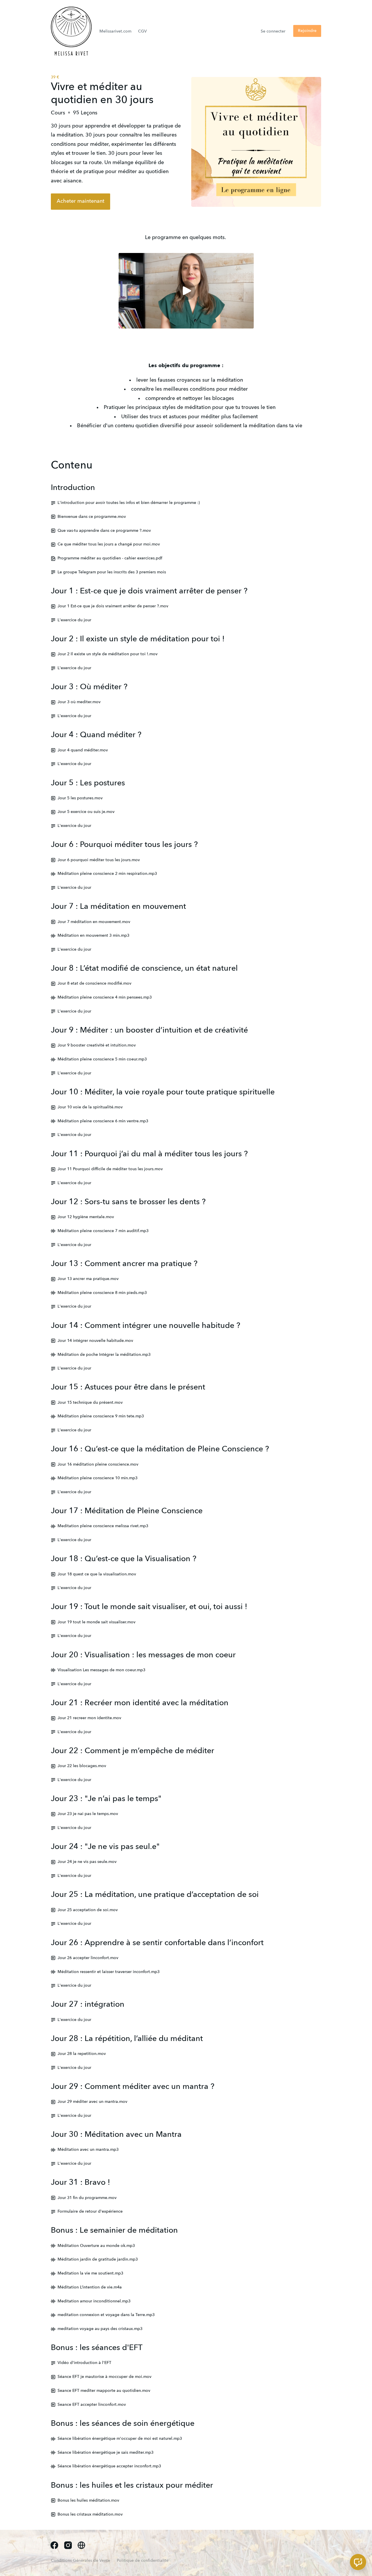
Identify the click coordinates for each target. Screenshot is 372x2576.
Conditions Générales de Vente (81, 2561)
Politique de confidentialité (143, 2561)
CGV (142, 31)
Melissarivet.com (115, 31)
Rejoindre (307, 31)
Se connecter (273, 31)
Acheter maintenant (81, 201)
